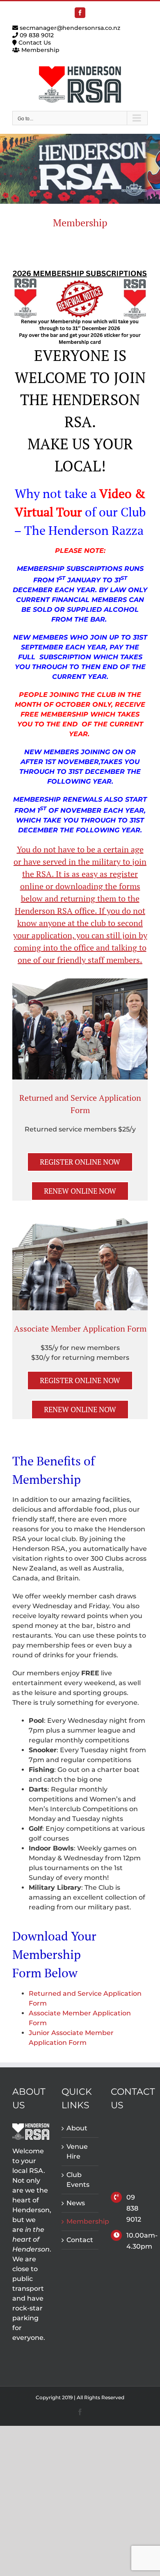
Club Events (78, 2180)
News (76, 2203)
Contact (80, 2240)
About (77, 2128)
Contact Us (34, 43)
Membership (40, 50)
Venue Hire (77, 2151)
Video (115, 494)
